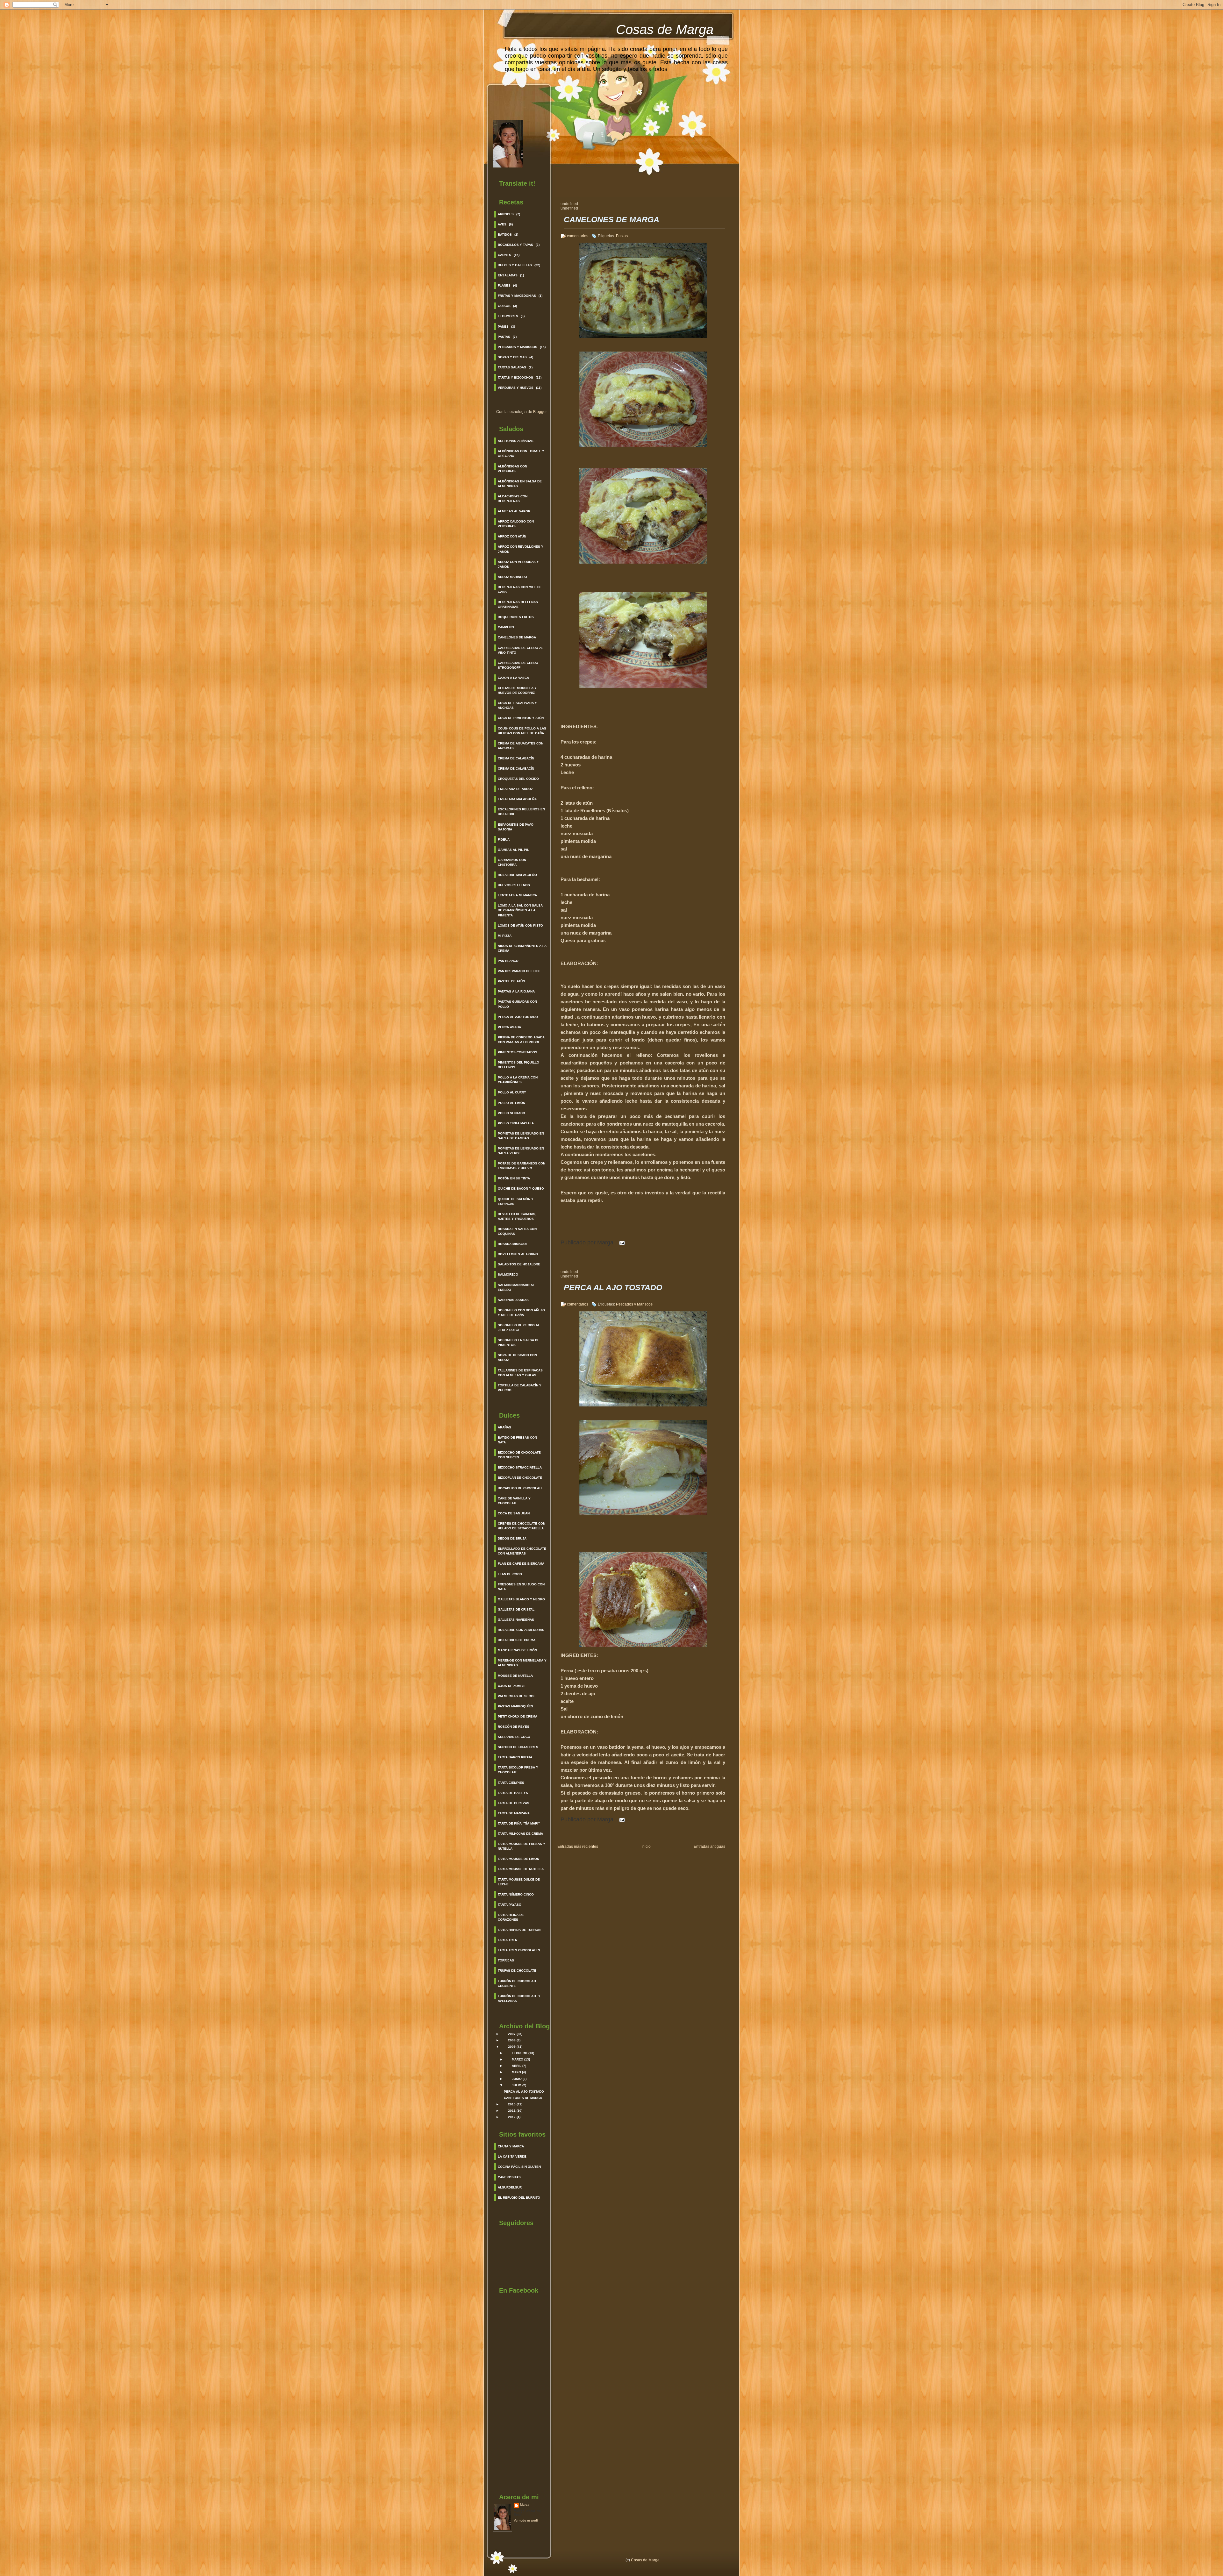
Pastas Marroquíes (515, 1706)
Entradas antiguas (709, 1847)
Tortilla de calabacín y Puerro (520, 1388)
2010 (512, 2104)
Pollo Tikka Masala (516, 1123)
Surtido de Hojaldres (518, 1747)
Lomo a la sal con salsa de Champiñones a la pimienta (520, 910)
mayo (516, 2072)
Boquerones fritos (516, 617)
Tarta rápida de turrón (519, 1930)
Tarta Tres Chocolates (519, 1950)
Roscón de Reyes (514, 1727)
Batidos (505, 235)
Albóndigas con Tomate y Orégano (521, 453)
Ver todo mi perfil (526, 2520)
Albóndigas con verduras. (512, 469)
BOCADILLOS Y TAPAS (515, 245)
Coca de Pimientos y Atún (521, 718)
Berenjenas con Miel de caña (520, 589)
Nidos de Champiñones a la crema (522, 948)
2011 (512, 2111)
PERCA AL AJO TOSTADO (524, 2092)
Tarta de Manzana (514, 1813)
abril (517, 2066)
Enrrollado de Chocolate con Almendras (522, 1551)
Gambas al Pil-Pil (513, 850)
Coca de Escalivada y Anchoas (517, 705)
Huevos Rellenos (514, 885)
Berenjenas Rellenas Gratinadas (518, 604)
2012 (512, 2117)
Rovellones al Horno (518, 1254)
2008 (512, 2040)
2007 (512, 2034)
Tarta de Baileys (513, 1793)
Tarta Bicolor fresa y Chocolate (518, 1770)
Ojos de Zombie (512, 1686)
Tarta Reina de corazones (511, 1917)
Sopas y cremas (512, 357)
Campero (506, 627)
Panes (503, 327)
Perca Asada (509, 1027)
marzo (518, 2059)
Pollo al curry (512, 1092)
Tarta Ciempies (511, 1783)
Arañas (504, 1427)
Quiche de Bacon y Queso (521, 1188)
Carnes (504, 255)
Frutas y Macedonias (517, 296)
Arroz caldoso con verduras (516, 524)
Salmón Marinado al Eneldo (516, 1287)
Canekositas (509, 2177)
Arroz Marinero (512, 577)
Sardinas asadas (513, 1300)
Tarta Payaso (510, 1905)
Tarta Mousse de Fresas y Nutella (522, 1846)
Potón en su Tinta (514, 1178)
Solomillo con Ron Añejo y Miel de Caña (521, 1313)
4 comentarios (576, 236)
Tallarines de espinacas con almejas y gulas (520, 1373)
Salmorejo (508, 1274)
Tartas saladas (512, 367)
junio (517, 2079)
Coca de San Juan (514, 1513)
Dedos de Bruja (512, 1538)
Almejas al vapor (514, 511)
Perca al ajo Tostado (518, 1017)
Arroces (506, 214)
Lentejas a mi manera (517, 895)
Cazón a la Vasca (513, 678)
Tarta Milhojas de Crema (520, 1834)
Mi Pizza (505, 936)
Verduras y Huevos (516, 388)
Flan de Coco (510, 1574)
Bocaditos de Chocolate (520, 1488)
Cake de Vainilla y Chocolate (514, 1501)
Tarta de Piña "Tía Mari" (519, 1823)
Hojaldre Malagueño (517, 875)
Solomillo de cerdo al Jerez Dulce (519, 1327)
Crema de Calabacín (516, 758)
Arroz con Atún (512, 536)
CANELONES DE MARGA (523, 2098)
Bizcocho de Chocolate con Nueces (519, 1455)
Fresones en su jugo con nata (521, 1587)
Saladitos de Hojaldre (519, 1264)
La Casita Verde (512, 2156)
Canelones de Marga (517, 637)
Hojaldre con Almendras (521, 1630)
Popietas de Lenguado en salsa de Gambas (521, 1136)
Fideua (504, 840)
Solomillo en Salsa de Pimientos (519, 1342)
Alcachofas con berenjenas (513, 499)
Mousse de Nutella (515, 1676)
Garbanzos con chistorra (512, 862)
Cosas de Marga (665, 29)
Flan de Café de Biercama (521, 1564)
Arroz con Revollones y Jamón (521, 549)
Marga (525, 2505)
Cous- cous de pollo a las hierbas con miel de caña (522, 731)
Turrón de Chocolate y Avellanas (519, 1998)
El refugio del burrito (519, 2198)
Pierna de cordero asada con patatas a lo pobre (521, 1040)
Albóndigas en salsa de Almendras (520, 484)
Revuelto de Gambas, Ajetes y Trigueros (517, 1216)
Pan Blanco (508, 961)
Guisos (504, 306)
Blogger (540, 412)
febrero (520, 2053)
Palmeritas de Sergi (516, 1696)
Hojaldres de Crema (517, 1640)
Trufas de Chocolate (517, 1971)
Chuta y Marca (511, 2146)
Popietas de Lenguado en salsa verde (521, 1151)
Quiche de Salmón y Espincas (516, 1201)
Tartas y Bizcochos (515, 377)
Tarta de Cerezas (514, 1803)
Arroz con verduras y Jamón (518, 564)
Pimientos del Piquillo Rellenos (519, 1065)
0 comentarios (576, 1304)
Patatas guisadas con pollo (517, 1004)
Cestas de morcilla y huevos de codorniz (517, 690)
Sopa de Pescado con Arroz (517, 1357)
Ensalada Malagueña (517, 799)
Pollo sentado (511, 1113)
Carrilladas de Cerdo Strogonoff (518, 665)
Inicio (646, 1847)
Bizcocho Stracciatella (520, 1467)
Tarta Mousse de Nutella (521, 1869)
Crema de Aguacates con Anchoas (521, 746)
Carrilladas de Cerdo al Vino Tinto (521, 650)
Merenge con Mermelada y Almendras (522, 1663)
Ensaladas (508, 275)
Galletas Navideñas (516, 1620)
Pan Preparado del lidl (519, 971)
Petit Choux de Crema (518, 1716)
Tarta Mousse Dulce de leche (519, 1882)
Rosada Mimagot (513, 1244)
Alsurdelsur (510, 2187)
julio (517, 2085)
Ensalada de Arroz (515, 789)
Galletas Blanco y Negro (521, 1599)
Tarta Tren (508, 1940)
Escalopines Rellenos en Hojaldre (521, 812)
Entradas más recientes (578, 1847)
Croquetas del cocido (518, 779)
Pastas (504, 337)
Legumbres (508, 316)
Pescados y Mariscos (518, 347)
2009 (512, 2047)
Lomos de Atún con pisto (520, 925)
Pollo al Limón (511, 1103)
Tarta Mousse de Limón (519, 1859)
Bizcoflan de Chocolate (520, 1478)
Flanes (504, 285)
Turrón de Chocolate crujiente (518, 1983)
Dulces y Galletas (515, 265)
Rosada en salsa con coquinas (517, 1231)
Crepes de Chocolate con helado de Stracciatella (522, 1526)
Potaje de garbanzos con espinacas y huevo (522, 1166)
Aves (502, 224)
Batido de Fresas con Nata (517, 1440)
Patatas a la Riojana (516, 991)
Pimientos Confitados (518, 1052)
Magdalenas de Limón (517, 1650)
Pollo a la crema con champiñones (518, 1080)
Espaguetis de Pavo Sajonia (516, 827)
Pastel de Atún (511, 981)
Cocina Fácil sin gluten (519, 2167)
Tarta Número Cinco (516, 1894)
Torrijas (506, 1960)
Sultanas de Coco (514, 1737)
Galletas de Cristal (516, 1609)
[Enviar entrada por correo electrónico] (621, 1242)
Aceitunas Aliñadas (516, 441)
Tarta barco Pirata (515, 1757)
